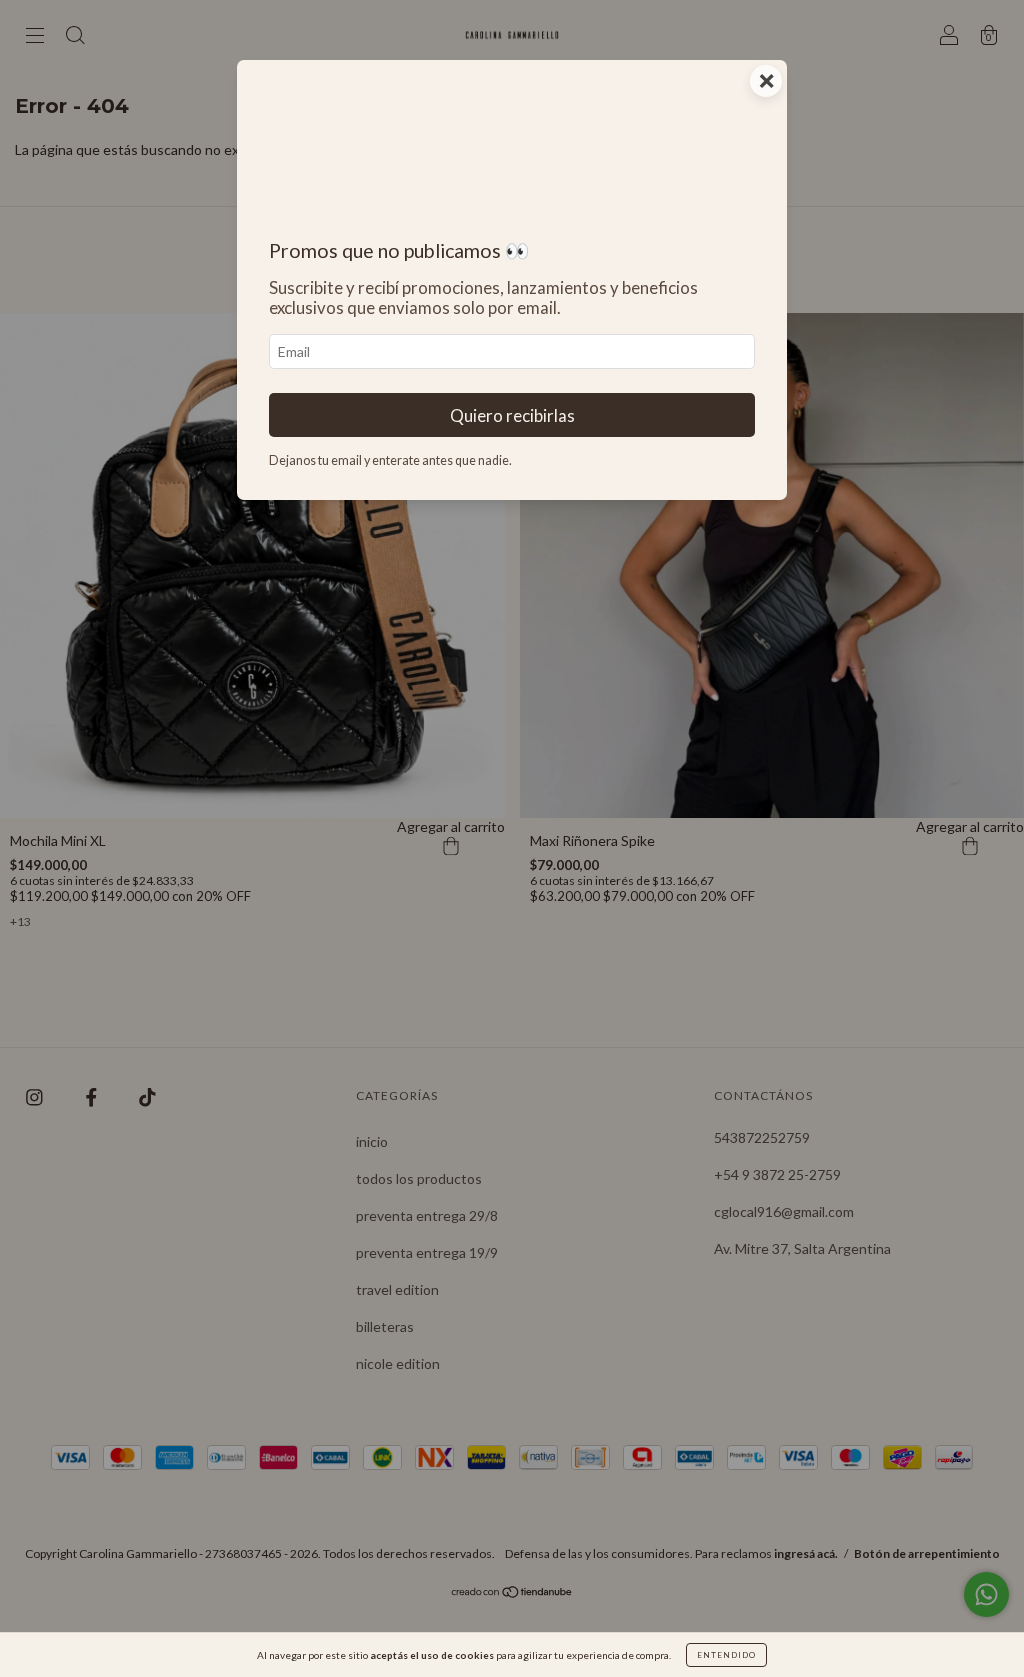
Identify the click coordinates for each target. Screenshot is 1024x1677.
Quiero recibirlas (512, 415)
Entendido (726, 1655)
